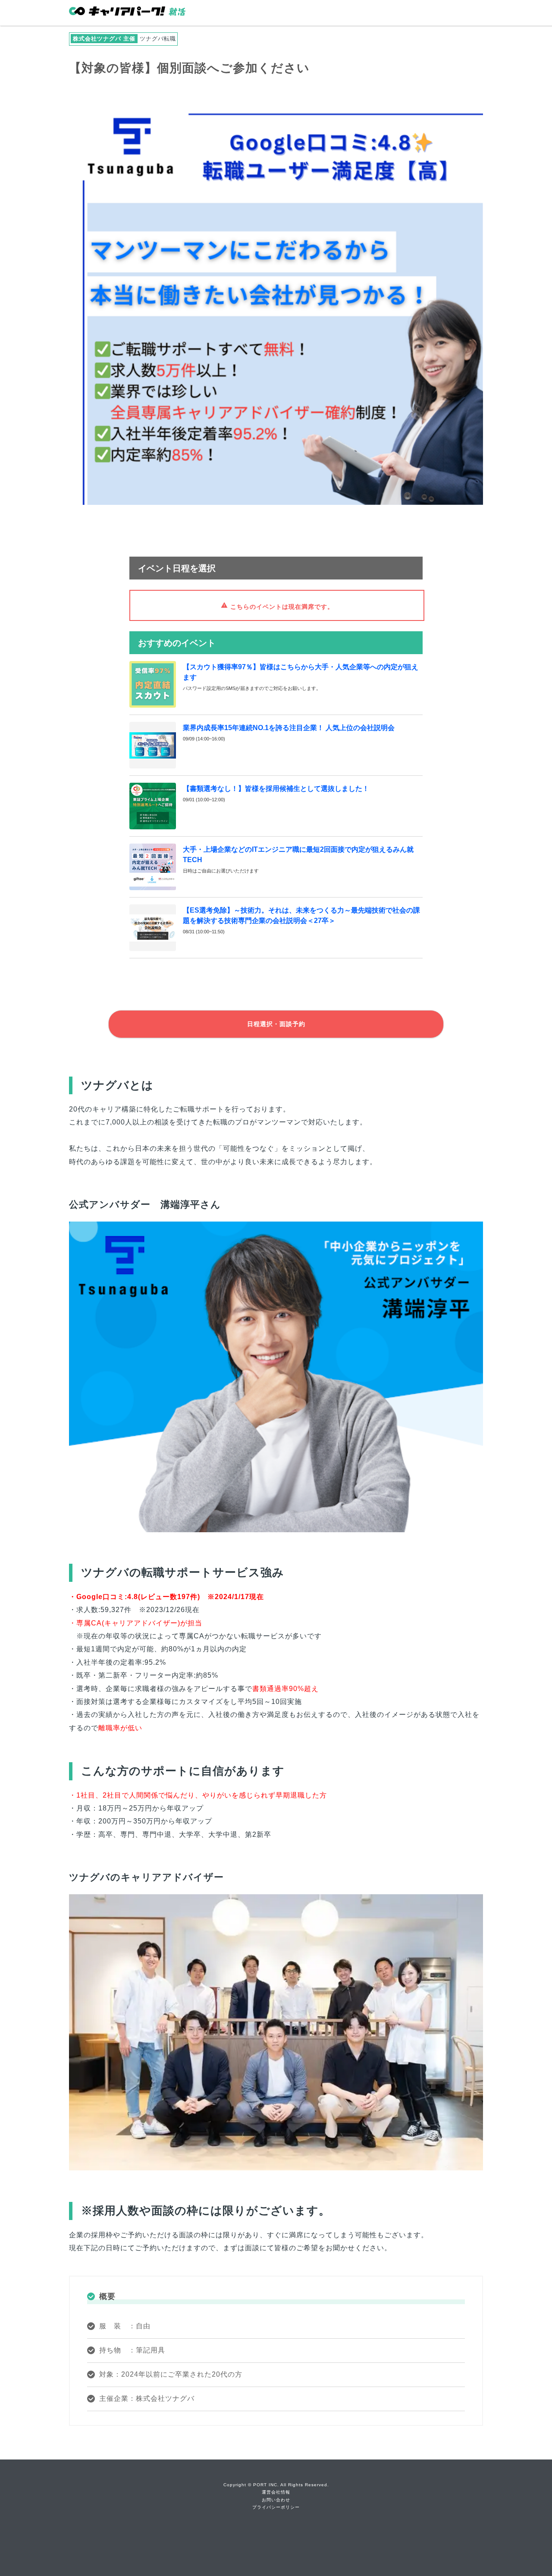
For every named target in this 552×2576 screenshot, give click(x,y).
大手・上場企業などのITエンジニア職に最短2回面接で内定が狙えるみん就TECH (298, 855)
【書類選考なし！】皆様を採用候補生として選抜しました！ (276, 789)
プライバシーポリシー (276, 2507)
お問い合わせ (276, 2500)
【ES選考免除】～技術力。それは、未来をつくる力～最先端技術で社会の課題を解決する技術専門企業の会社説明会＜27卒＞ (301, 915)
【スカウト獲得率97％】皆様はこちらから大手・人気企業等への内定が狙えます (301, 672)
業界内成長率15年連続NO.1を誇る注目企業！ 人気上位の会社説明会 (289, 728)
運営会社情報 (276, 2492)
